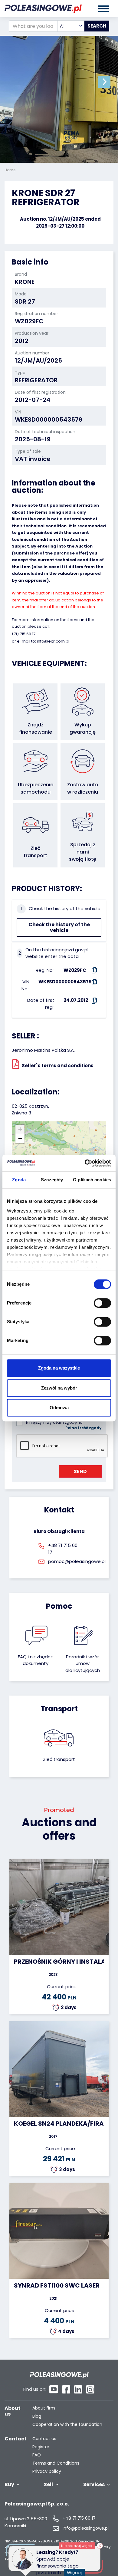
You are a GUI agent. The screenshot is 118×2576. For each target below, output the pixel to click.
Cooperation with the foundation (67, 2425)
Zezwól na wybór (59, 1388)
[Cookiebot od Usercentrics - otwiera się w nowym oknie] (85, 1163)
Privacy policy (47, 2471)
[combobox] (71, 26)
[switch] (102, 1303)
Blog (37, 2416)
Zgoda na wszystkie (59, 1368)
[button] (104, 82)
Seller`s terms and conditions (58, 1065)
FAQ (37, 2455)
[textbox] (71, 26)
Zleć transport (59, 1759)
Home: (11, 170)
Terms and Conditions (56, 2463)
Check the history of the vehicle (59, 927)
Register (41, 2447)
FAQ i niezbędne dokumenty (36, 1660)
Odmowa (59, 1408)
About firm (44, 2408)
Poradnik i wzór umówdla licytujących (83, 1663)
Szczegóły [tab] (52, 1180)
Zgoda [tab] (19, 1180)
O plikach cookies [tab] (92, 1180)
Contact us (44, 2439)
